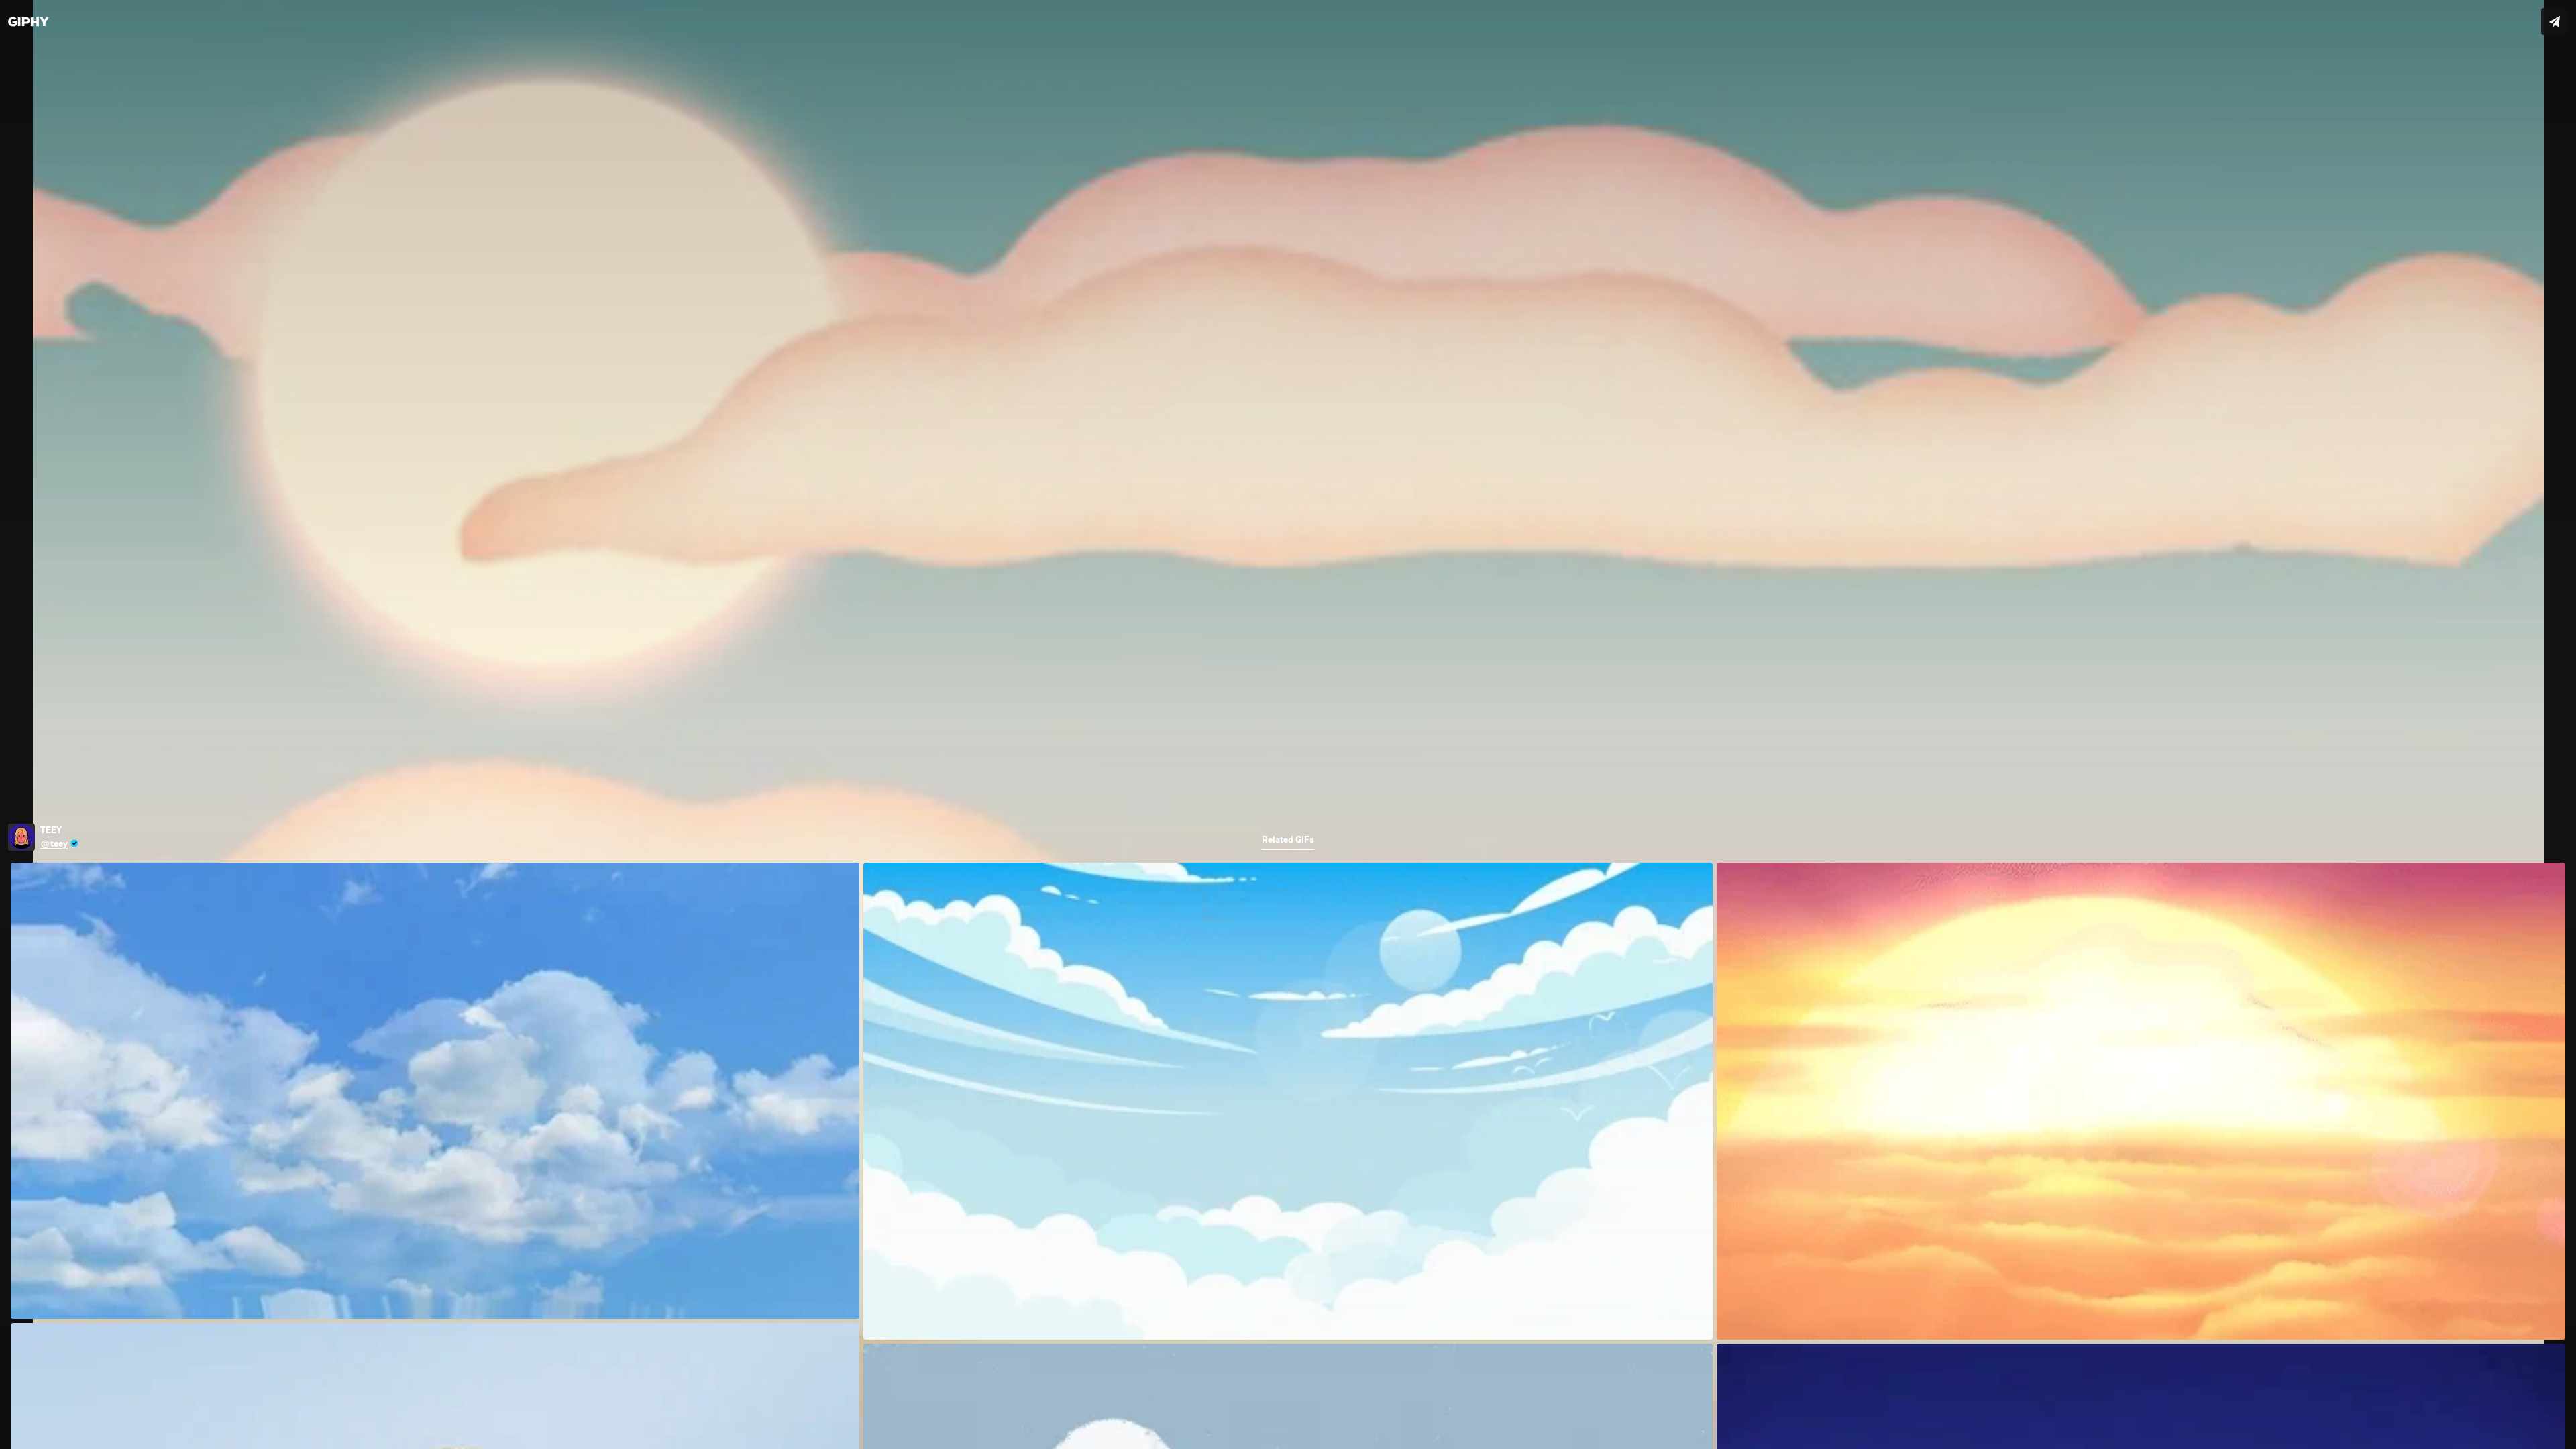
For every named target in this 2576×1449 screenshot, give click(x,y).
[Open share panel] (2555, 21)
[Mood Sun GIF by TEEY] (1288, 724)
